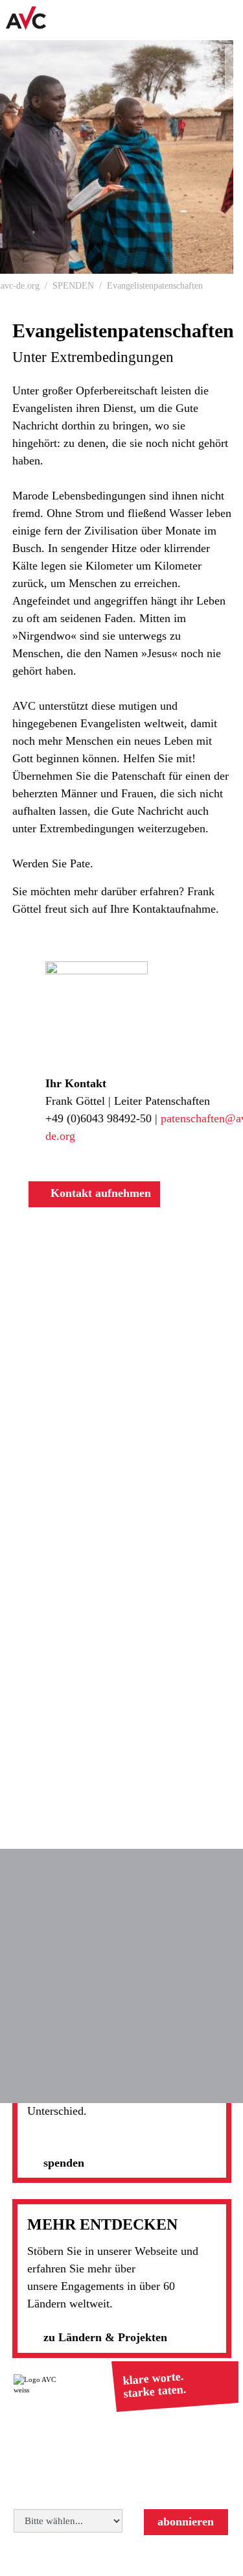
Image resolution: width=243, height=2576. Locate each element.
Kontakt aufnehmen (99, 1193)
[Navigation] (227, 20)
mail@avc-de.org (165, 2470)
